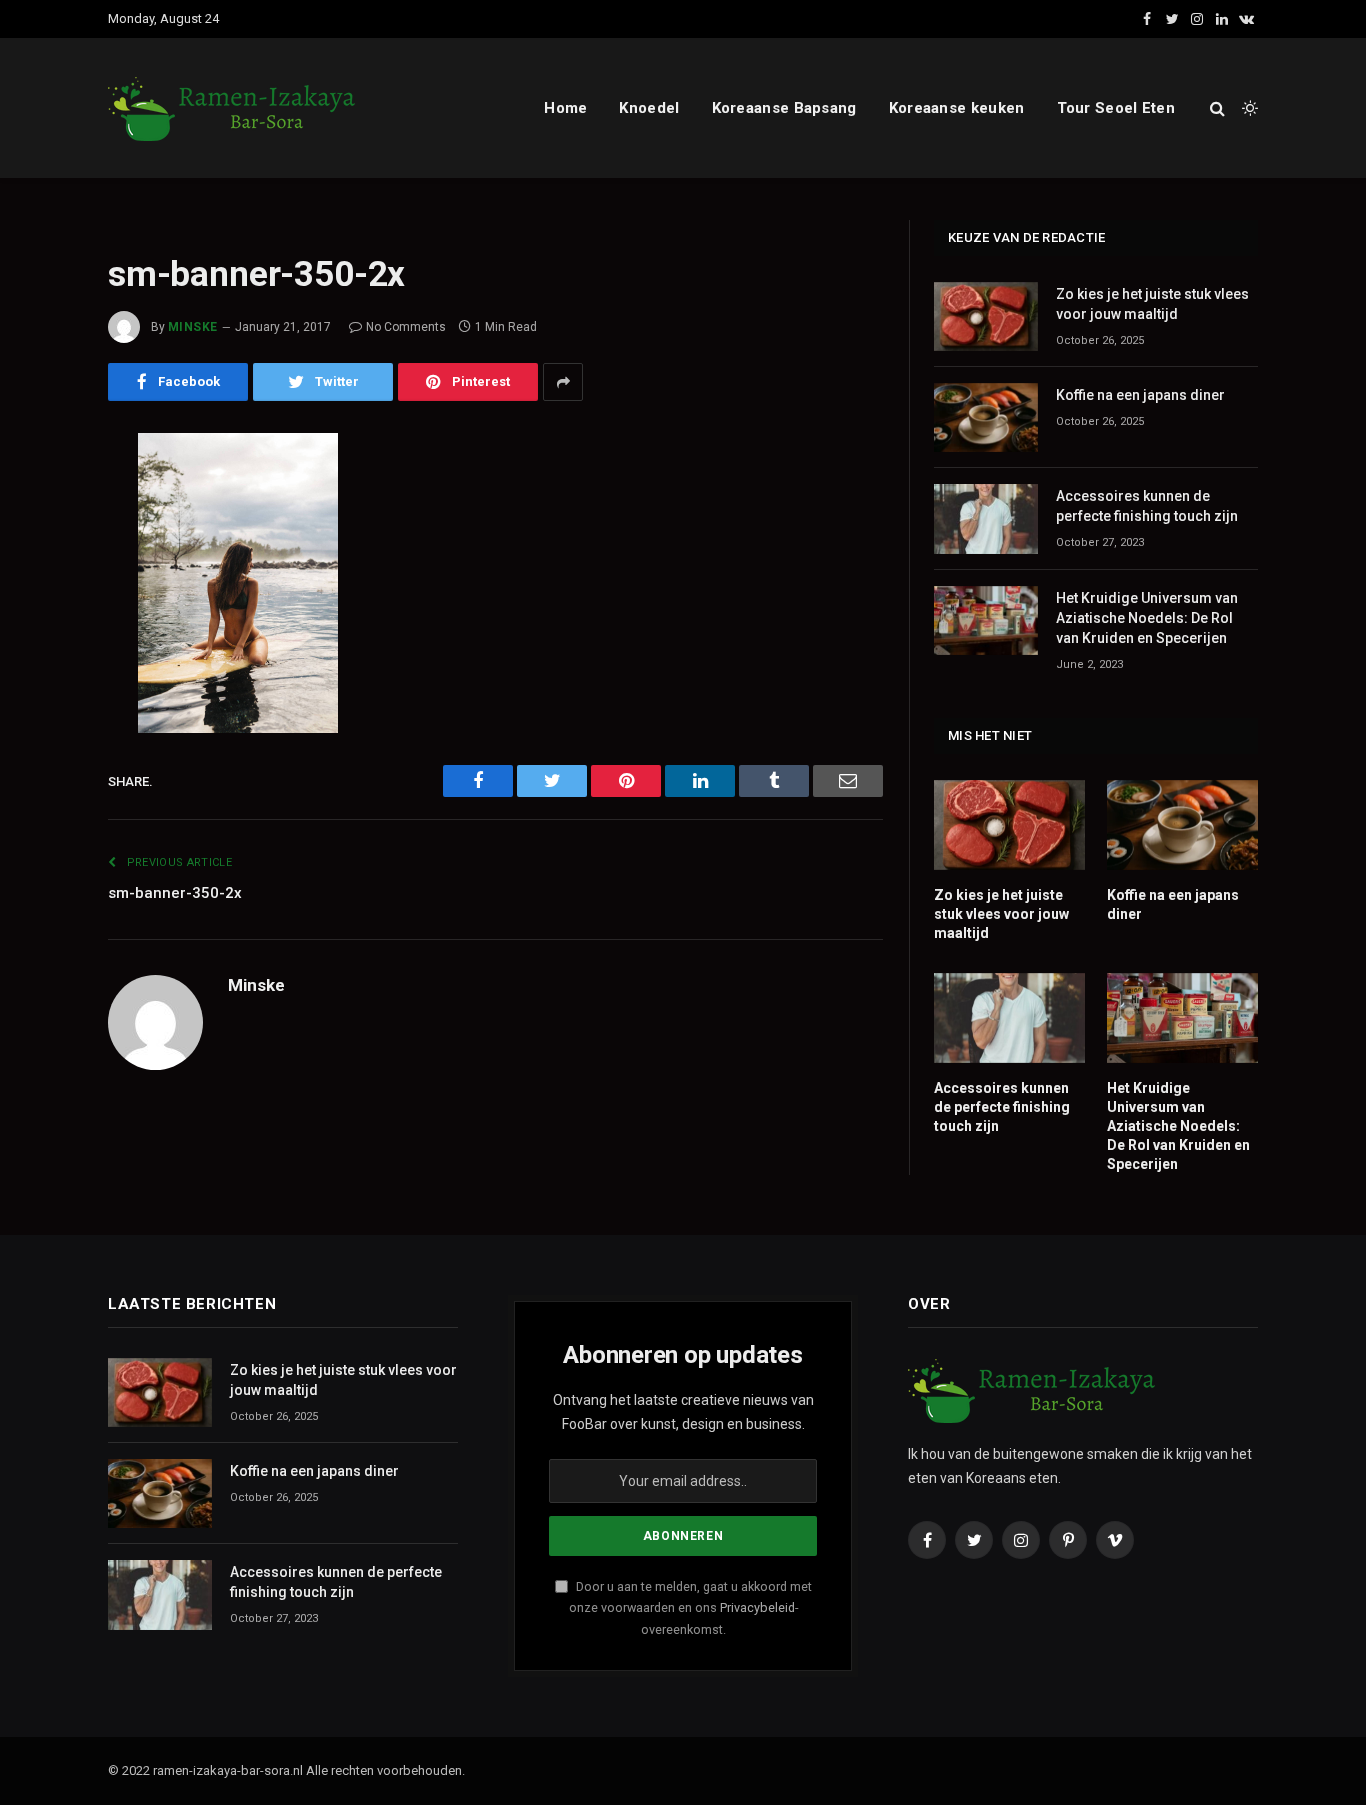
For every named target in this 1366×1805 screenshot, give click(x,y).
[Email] (38, 704)
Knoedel (649, 108)
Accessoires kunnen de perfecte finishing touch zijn (1147, 506)
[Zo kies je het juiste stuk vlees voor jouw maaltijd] (986, 316)
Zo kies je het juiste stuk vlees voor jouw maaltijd (1152, 304)
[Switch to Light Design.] (1248, 108)
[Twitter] (38, 551)
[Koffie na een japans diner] (986, 417)
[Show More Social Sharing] (563, 382)
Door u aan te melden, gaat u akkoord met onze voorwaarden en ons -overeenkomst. (690, 1608)
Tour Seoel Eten (1116, 108)
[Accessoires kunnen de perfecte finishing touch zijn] (986, 518)
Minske (193, 327)
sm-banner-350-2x (175, 893)
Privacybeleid (757, 1607)
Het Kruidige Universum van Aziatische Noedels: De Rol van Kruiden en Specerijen (1147, 618)
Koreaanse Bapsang (784, 108)
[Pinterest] (38, 653)
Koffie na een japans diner (1140, 395)
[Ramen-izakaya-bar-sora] (233, 108)
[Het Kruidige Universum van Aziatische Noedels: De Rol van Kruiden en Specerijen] (986, 620)
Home (565, 108)
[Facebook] (38, 500)
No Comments (406, 327)
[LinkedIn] (38, 602)
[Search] (1217, 108)
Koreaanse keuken (957, 108)
